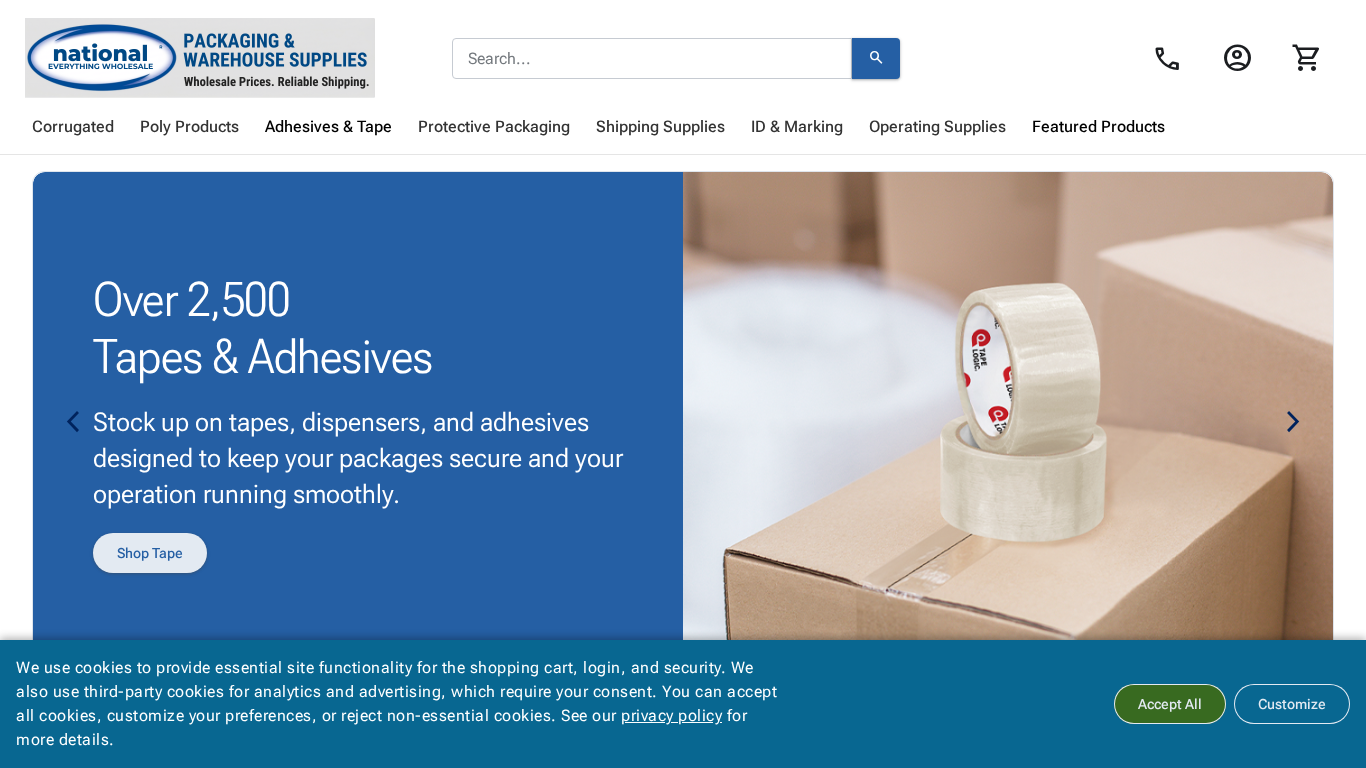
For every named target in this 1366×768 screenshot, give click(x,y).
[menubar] (683, 127)
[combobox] (652, 59)
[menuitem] (73, 127)
